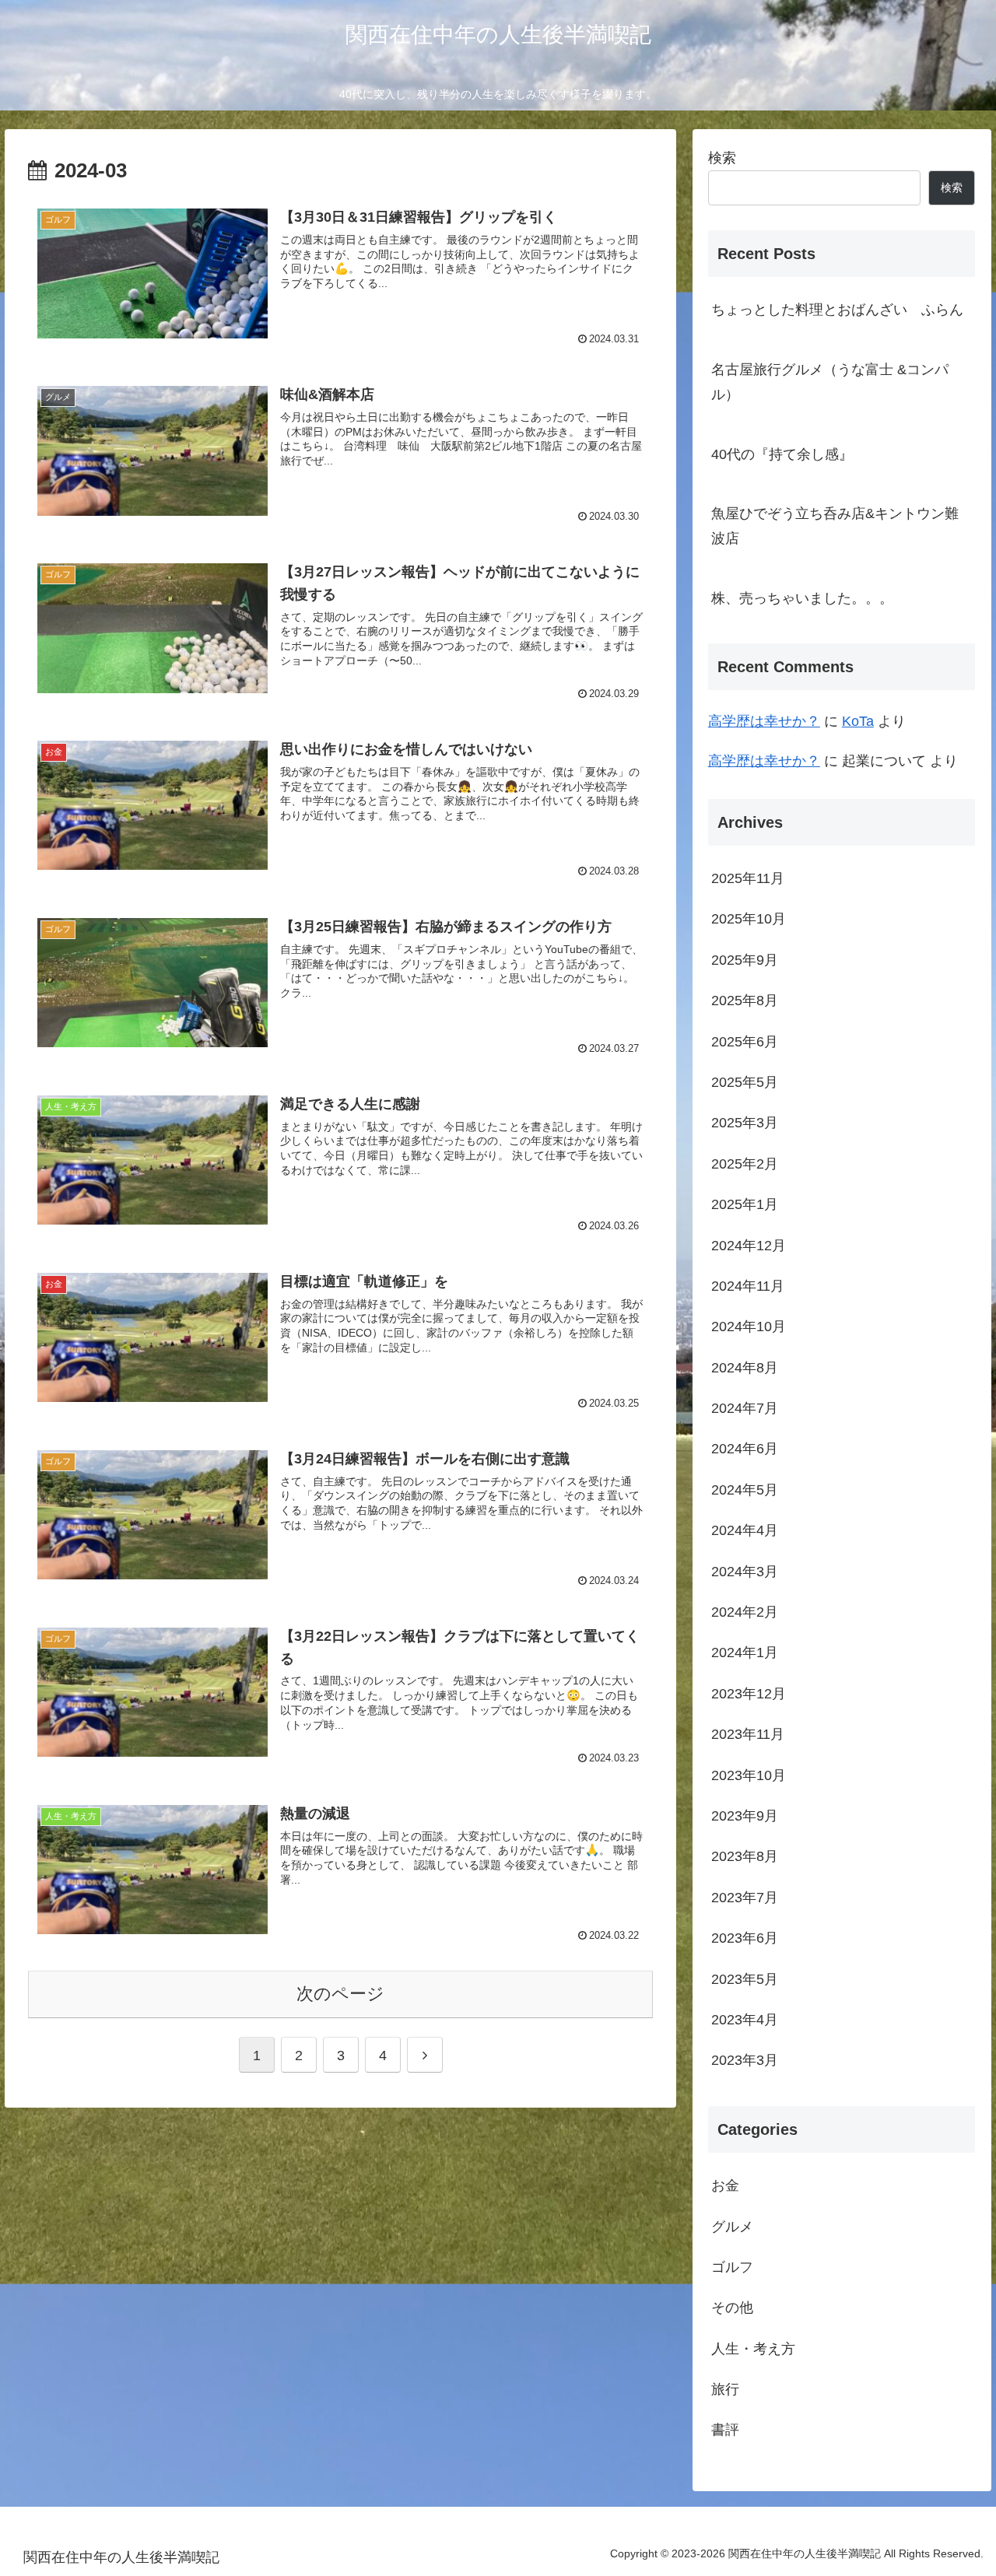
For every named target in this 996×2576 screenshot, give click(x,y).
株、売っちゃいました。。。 (802, 598)
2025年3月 (745, 1123)
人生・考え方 (753, 2348)
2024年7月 (745, 1408)
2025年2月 (745, 1163)
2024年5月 (745, 1489)
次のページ (340, 1994)
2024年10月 (749, 1327)
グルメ (732, 2226)
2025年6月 (745, 1041)
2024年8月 (745, 1367)
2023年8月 (745, 1856)
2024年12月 (749, 1245)
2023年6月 (745, 1938)
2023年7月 (745, 1897)
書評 (725, 2430)
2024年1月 (745, 1652)
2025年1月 (745, 1204)
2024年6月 (745, 1449)
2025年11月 (748, 878)
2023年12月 (749, 1693)
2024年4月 (745, 1530)
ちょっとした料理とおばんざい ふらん (837, 310)
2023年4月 (745, 2020)
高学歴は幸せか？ (764, 721)
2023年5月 (745, 1978)
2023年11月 (748, 1734)
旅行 (725, 2389)
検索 (722, 158)
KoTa (858, 721)
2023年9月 (745, 1816)
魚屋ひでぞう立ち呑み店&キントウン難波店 (835, 526)
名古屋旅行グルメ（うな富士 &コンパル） (830, 382)
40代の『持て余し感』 (782, 454)
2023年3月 (745, 2060)
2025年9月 (745, 959)
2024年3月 (745, 1571)
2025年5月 (745, 1082)
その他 (732, 2308)
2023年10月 (749, 1775)
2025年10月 (749, 919)
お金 (725, 2185)
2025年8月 (745, 1001)
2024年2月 (745, 1612)
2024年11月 (748, 1286)
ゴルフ (732, 2267)
